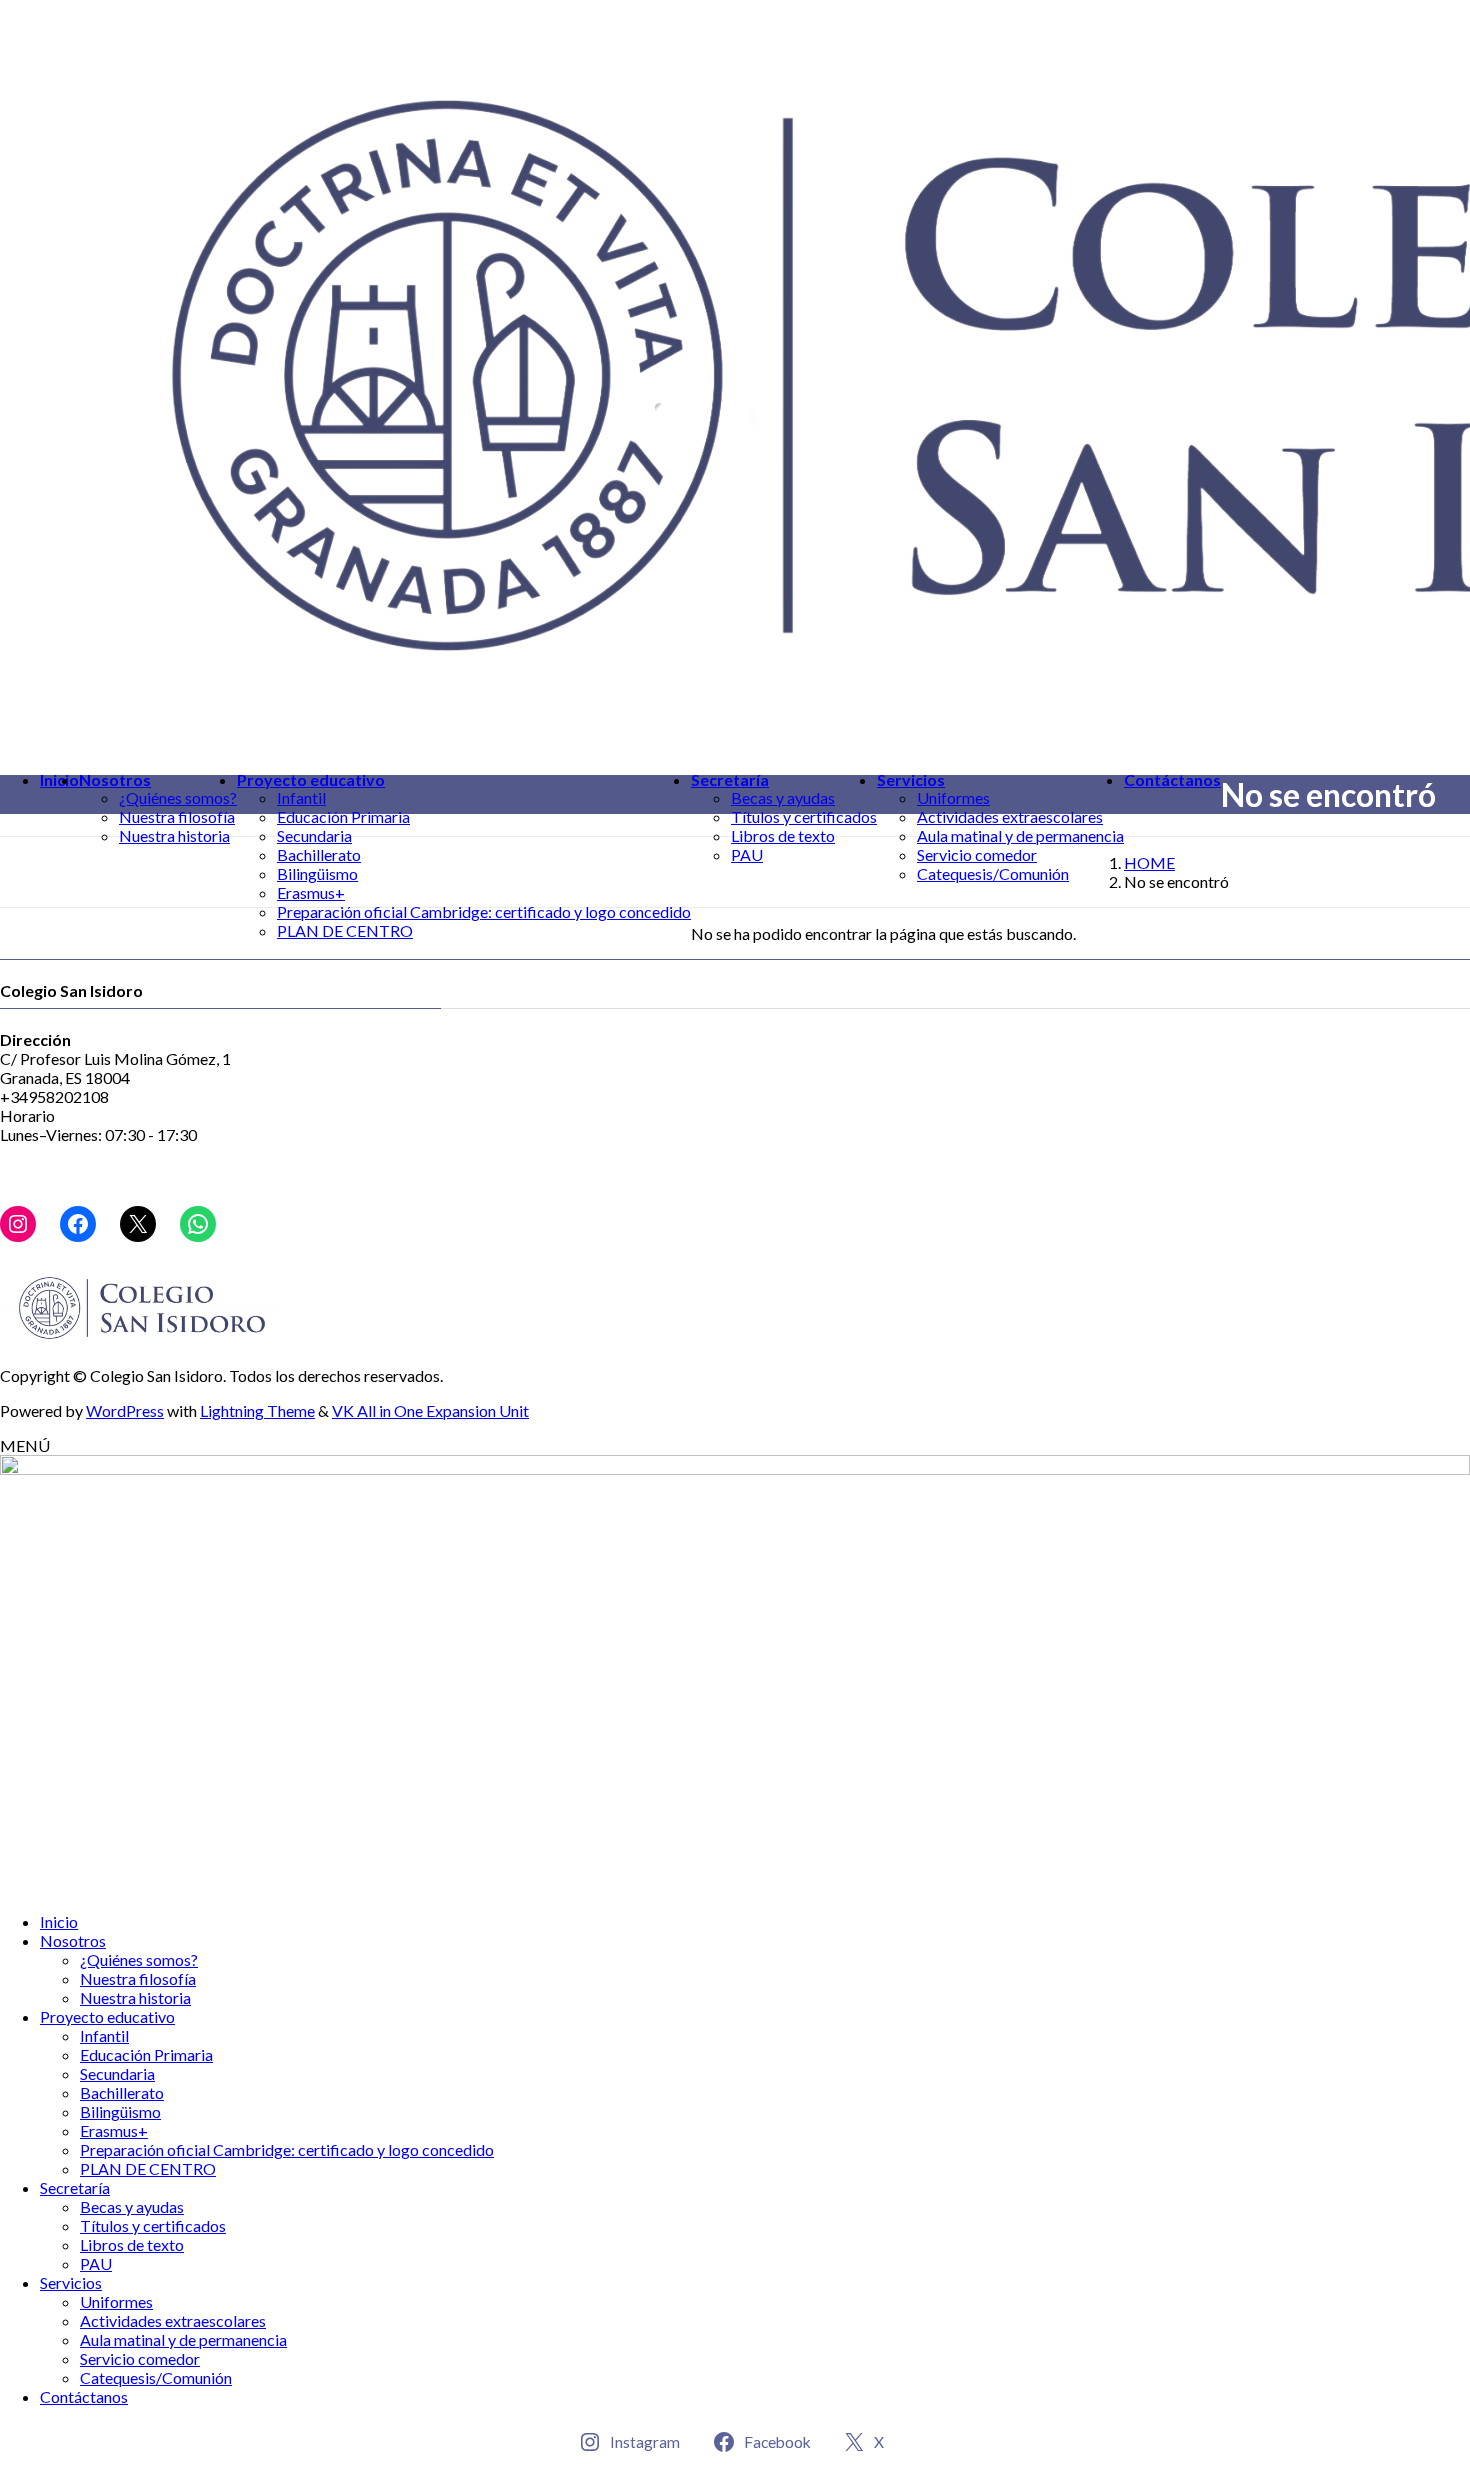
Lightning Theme (257, 1410)
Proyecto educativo (107, 2016)
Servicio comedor (977, 854)
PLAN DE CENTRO (345, 930)
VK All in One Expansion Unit (430, 1410)
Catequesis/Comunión (993, 873)
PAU (747, 854)
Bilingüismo (317, 873)
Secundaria (314, 835)
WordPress (125, 1410)
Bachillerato (319, 854)
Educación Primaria (343, 816)
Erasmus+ (311, 892)
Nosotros (73, 1940)
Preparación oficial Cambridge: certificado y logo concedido (484, 911)
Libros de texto (783, 835)
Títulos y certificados (804, 816)
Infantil (301, 797)
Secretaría (75, 2187)
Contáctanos (84, 2396)
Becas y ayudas (783, 797)
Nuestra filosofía (177, 816)
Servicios (71, 2282)
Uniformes (953, 797)
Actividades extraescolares (1010, 816)
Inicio (59, 1921)
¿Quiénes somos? (178, 797)
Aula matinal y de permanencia (1020, 835)
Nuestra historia (174, 835)
